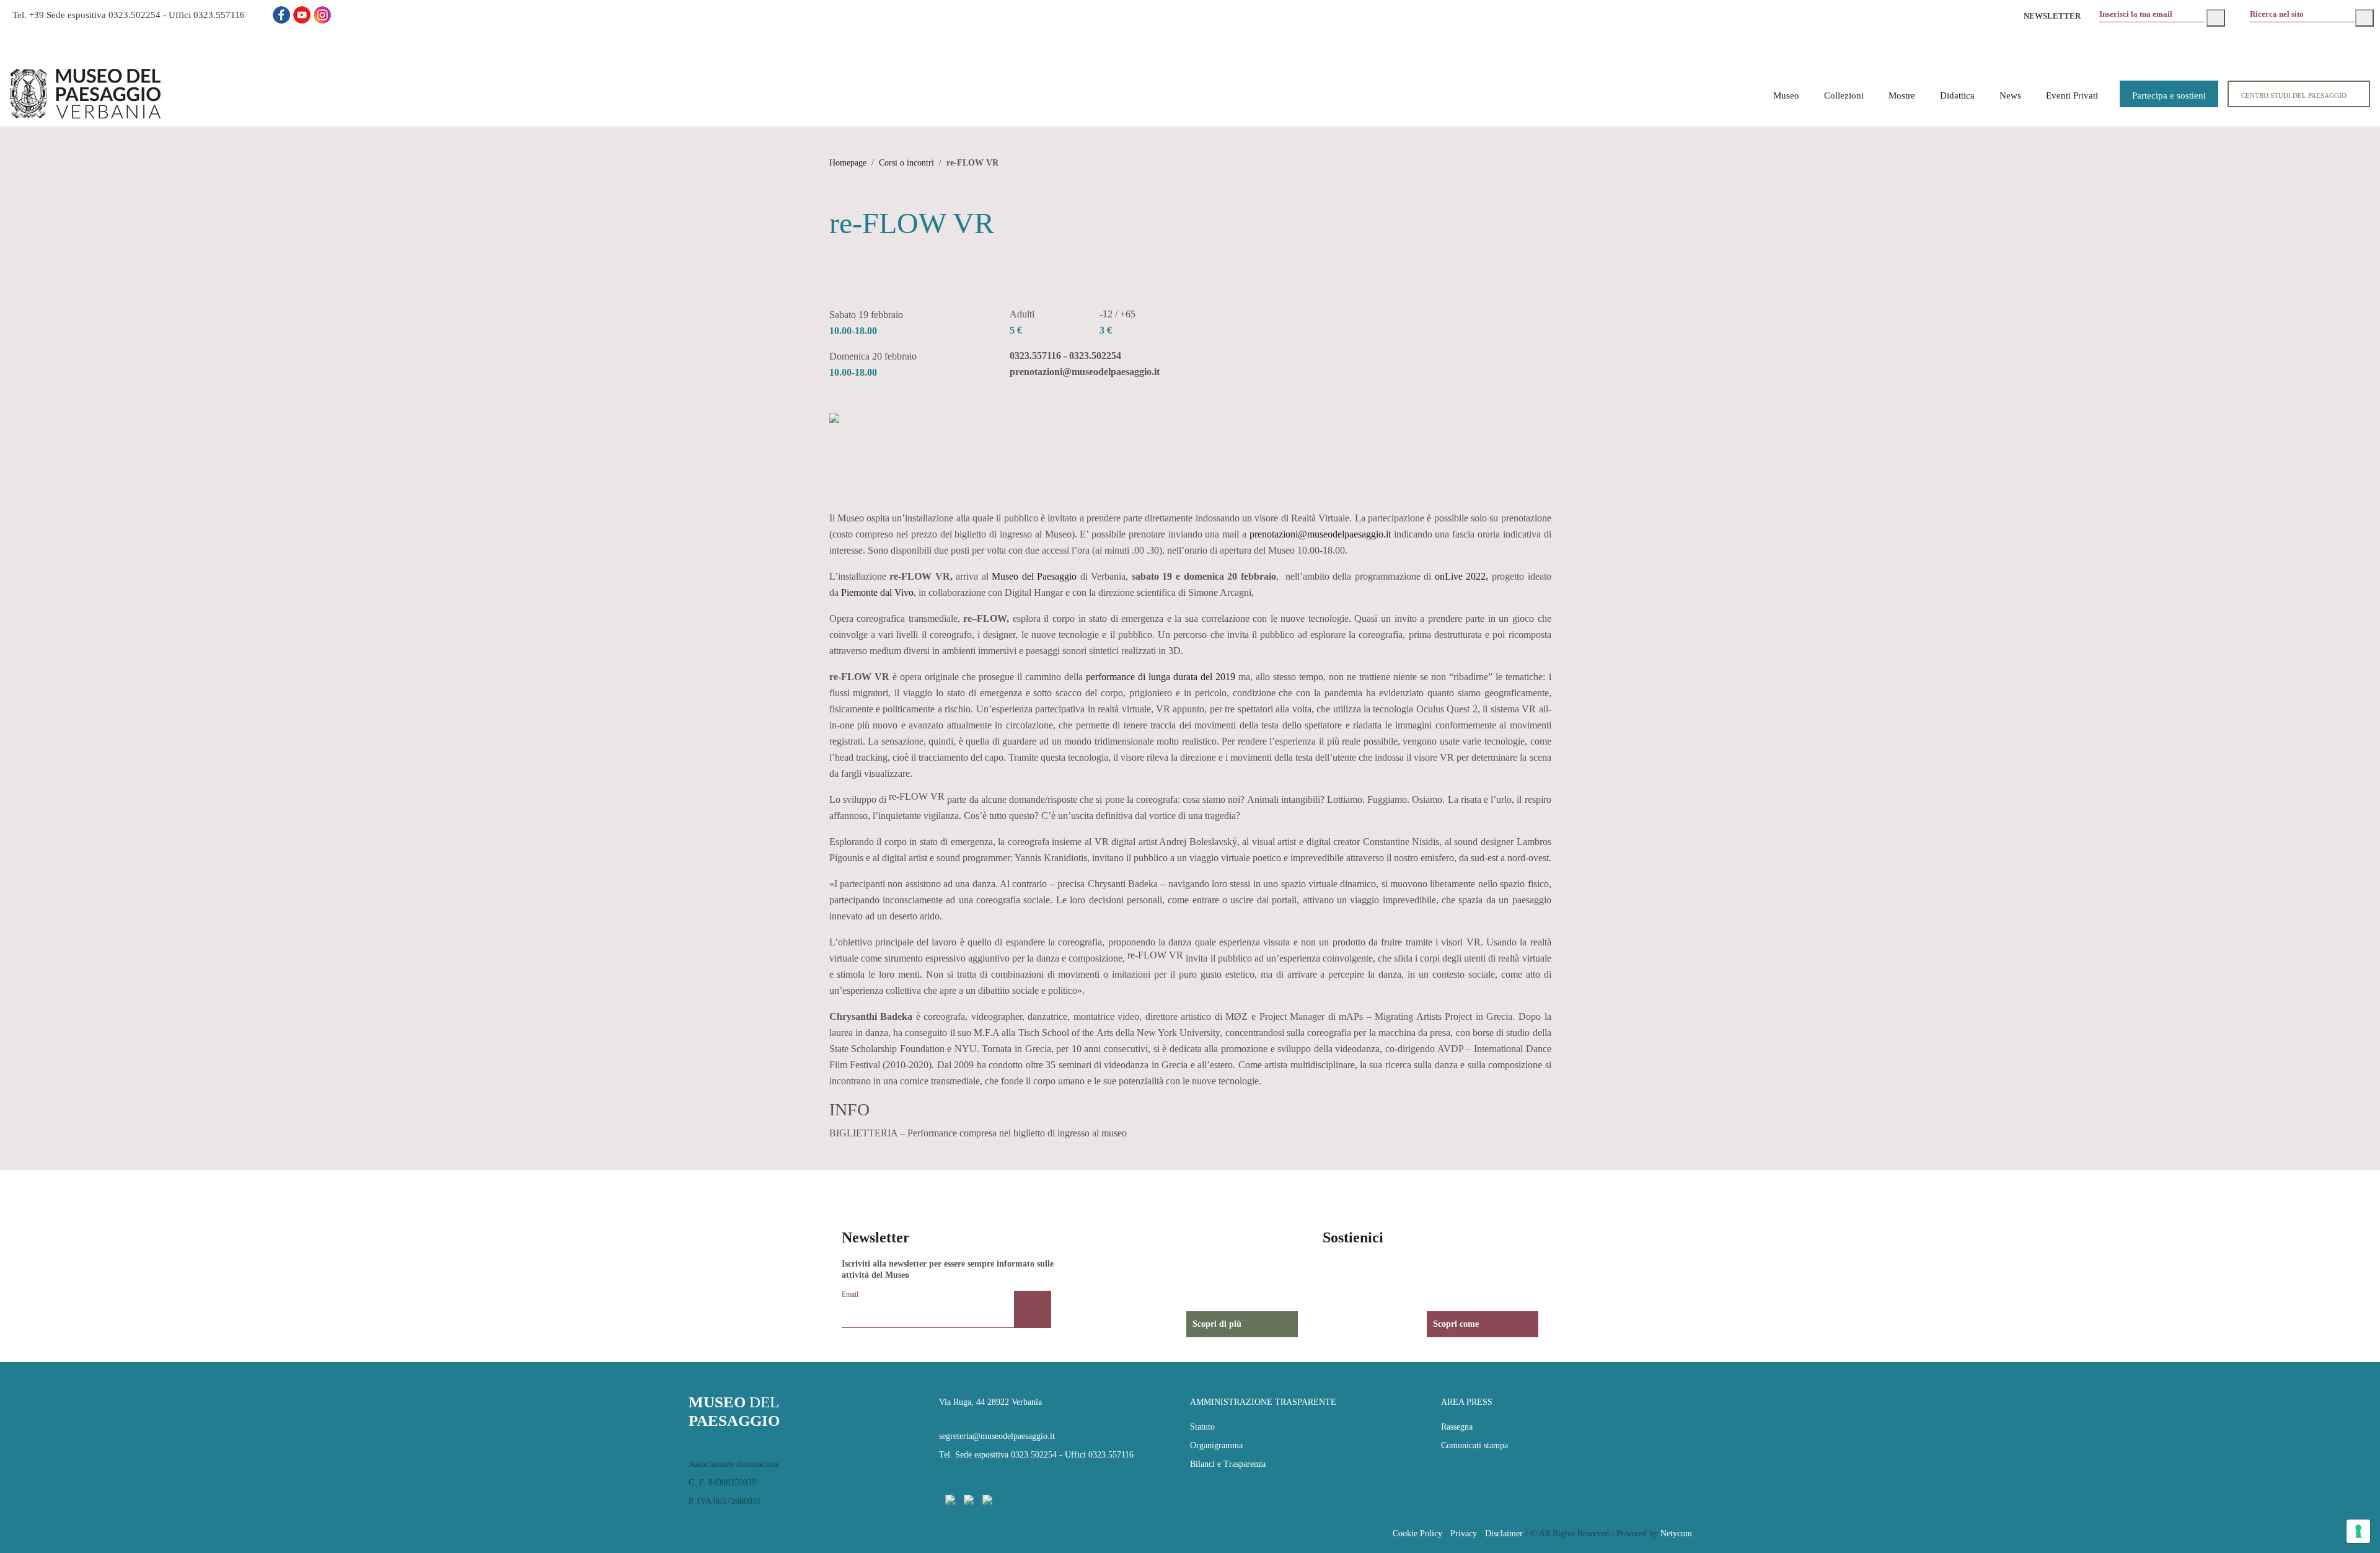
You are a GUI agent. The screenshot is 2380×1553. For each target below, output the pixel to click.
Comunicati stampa (1474, 1445)
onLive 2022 (1461, 576)
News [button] (2010, 95)
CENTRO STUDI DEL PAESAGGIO (2294, 95)
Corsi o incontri (906, 163)
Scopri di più (1217, 1324)
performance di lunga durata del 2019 (1161, 677)
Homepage (848, 163)
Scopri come (1456, 1324)
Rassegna (1457, 1427)
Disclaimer (1504, 1533)
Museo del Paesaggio (1034, 576)
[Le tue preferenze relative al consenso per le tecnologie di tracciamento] (2358, 1531)
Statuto (1202, 1427)
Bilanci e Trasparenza (1228, 1464)
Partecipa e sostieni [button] (2169, 95)
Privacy (1464, 1533)
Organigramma (1216, 1445)
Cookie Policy (1417, 1533)
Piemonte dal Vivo (877, 592)
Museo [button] (1786, 95)
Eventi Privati (2072, 95)
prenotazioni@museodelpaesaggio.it (1320, 534)
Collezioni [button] (1844, 95)
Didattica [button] (1957, 95)
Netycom (1676, 1533)
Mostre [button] (1902, 95)
